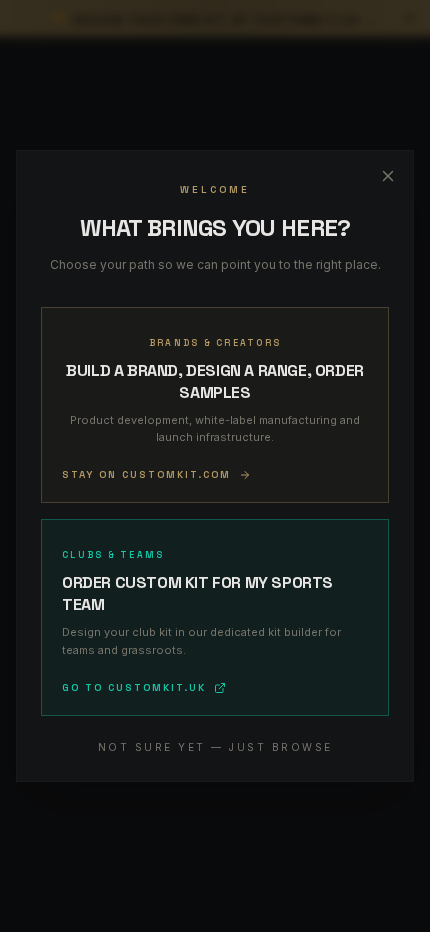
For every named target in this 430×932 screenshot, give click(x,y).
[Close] (388, 176)
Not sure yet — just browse (215, 747)
